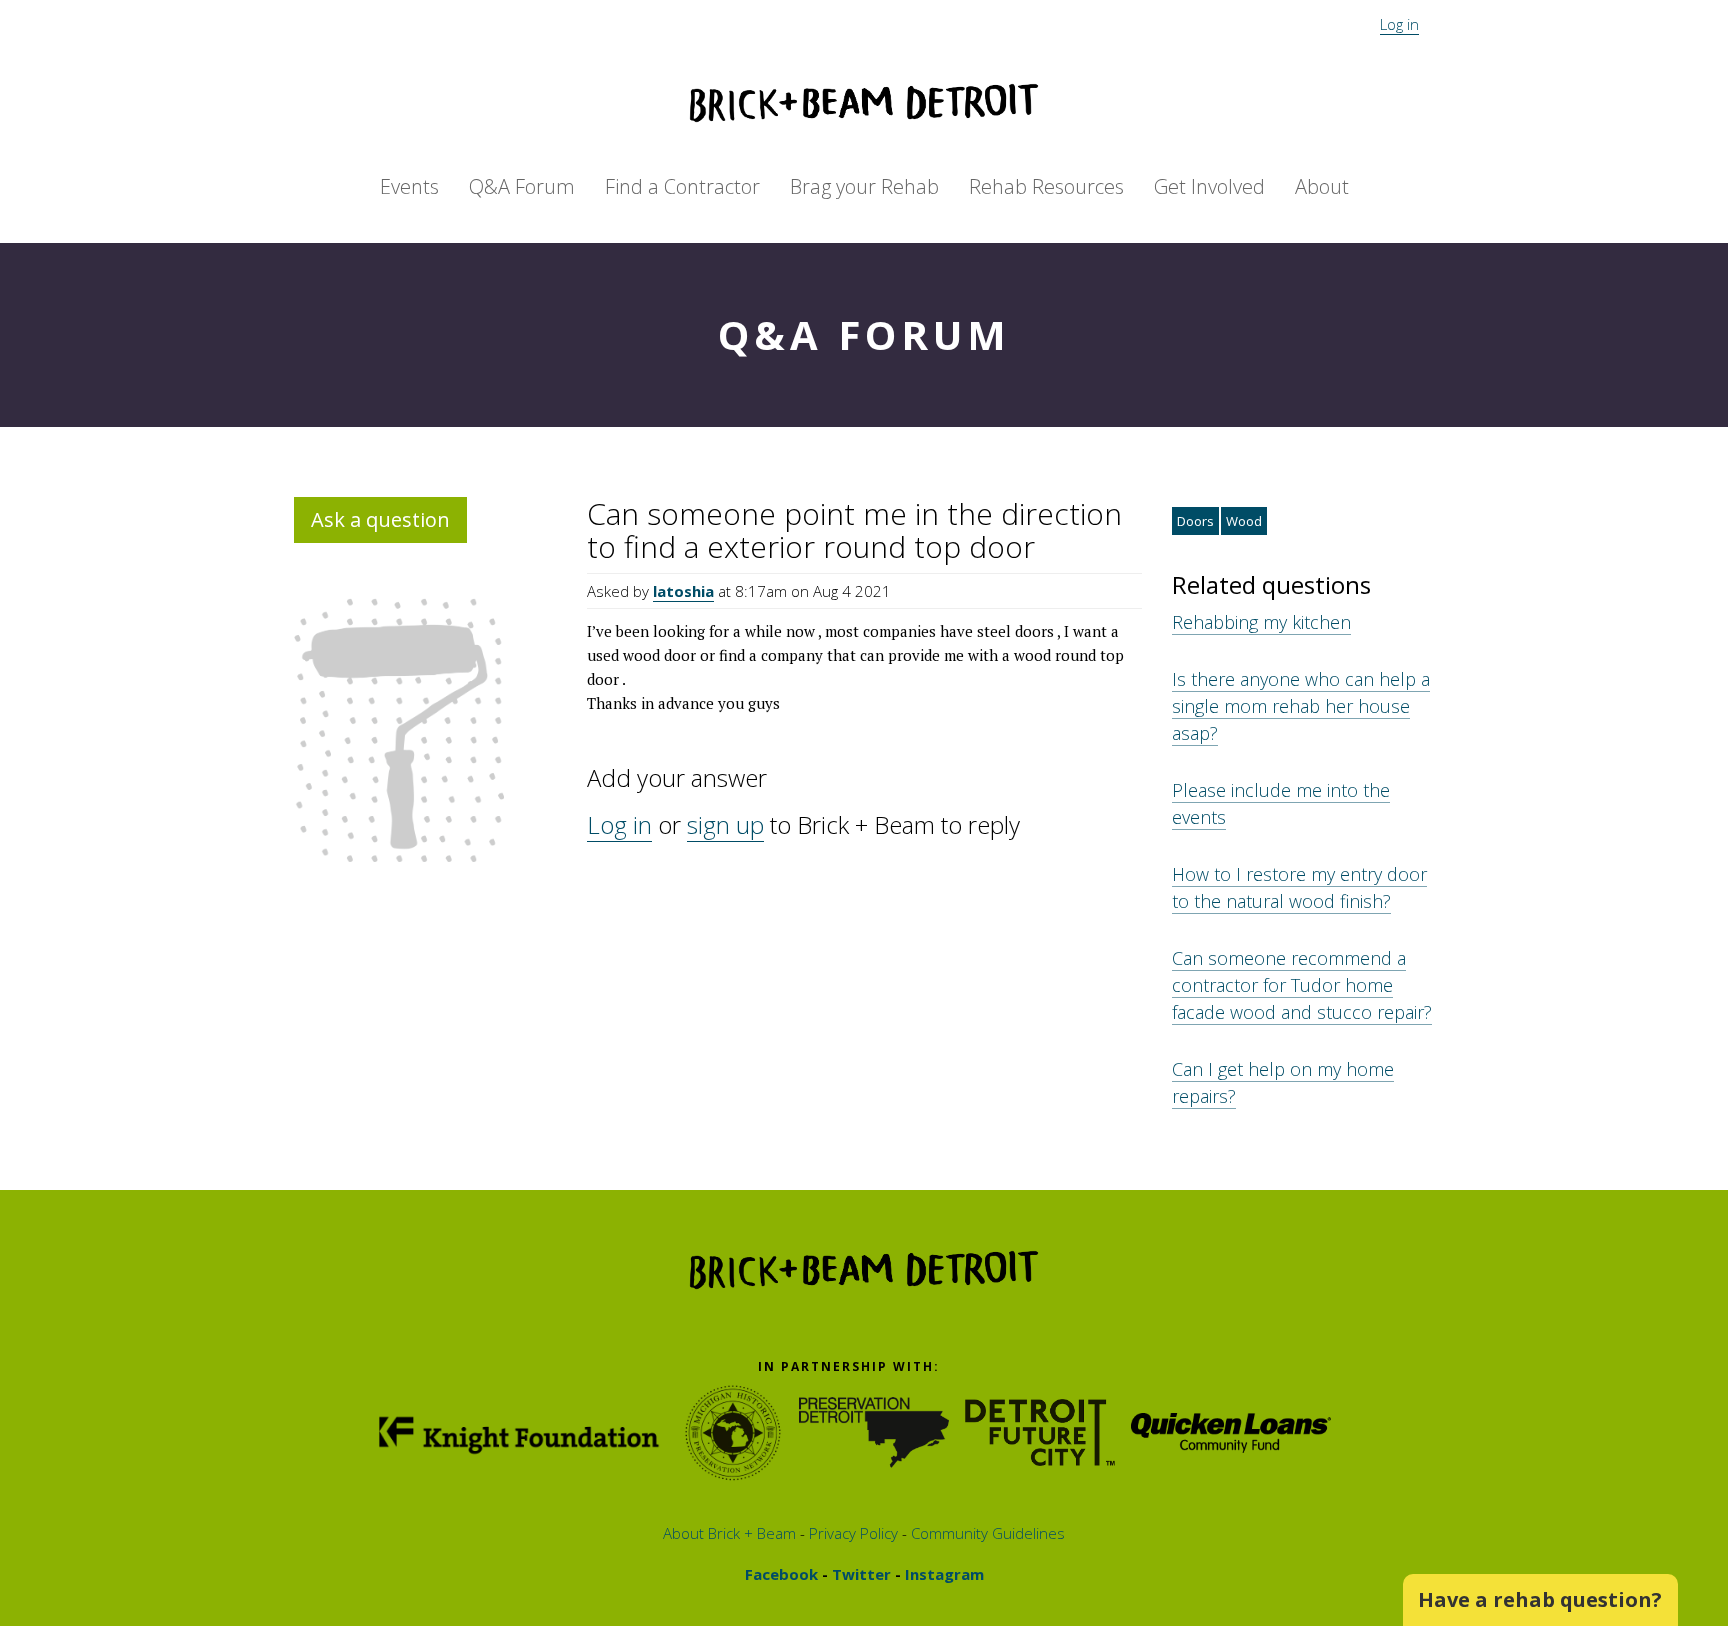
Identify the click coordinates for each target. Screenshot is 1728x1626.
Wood (1244, 521)
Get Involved (1209, 186)
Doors (1195, 521)
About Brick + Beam (729, 1533)
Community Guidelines (986, 1533)
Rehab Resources (1046, 186)
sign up (725, 824)
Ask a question (380, 519)
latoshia (683, 591)
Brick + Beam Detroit (864, 103)
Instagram (942, 1574)
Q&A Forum (522, 186)
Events (409, 186)
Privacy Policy (851, 1533)
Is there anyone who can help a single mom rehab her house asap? (1301, 706)
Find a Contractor (682, 186)
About (1322, 186)
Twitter (859, 1574)
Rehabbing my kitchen (1261, 622)
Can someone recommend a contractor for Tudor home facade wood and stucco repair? (1302, 985)
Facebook (781, 1574)
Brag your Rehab (864, 186)
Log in (1399, 24)
